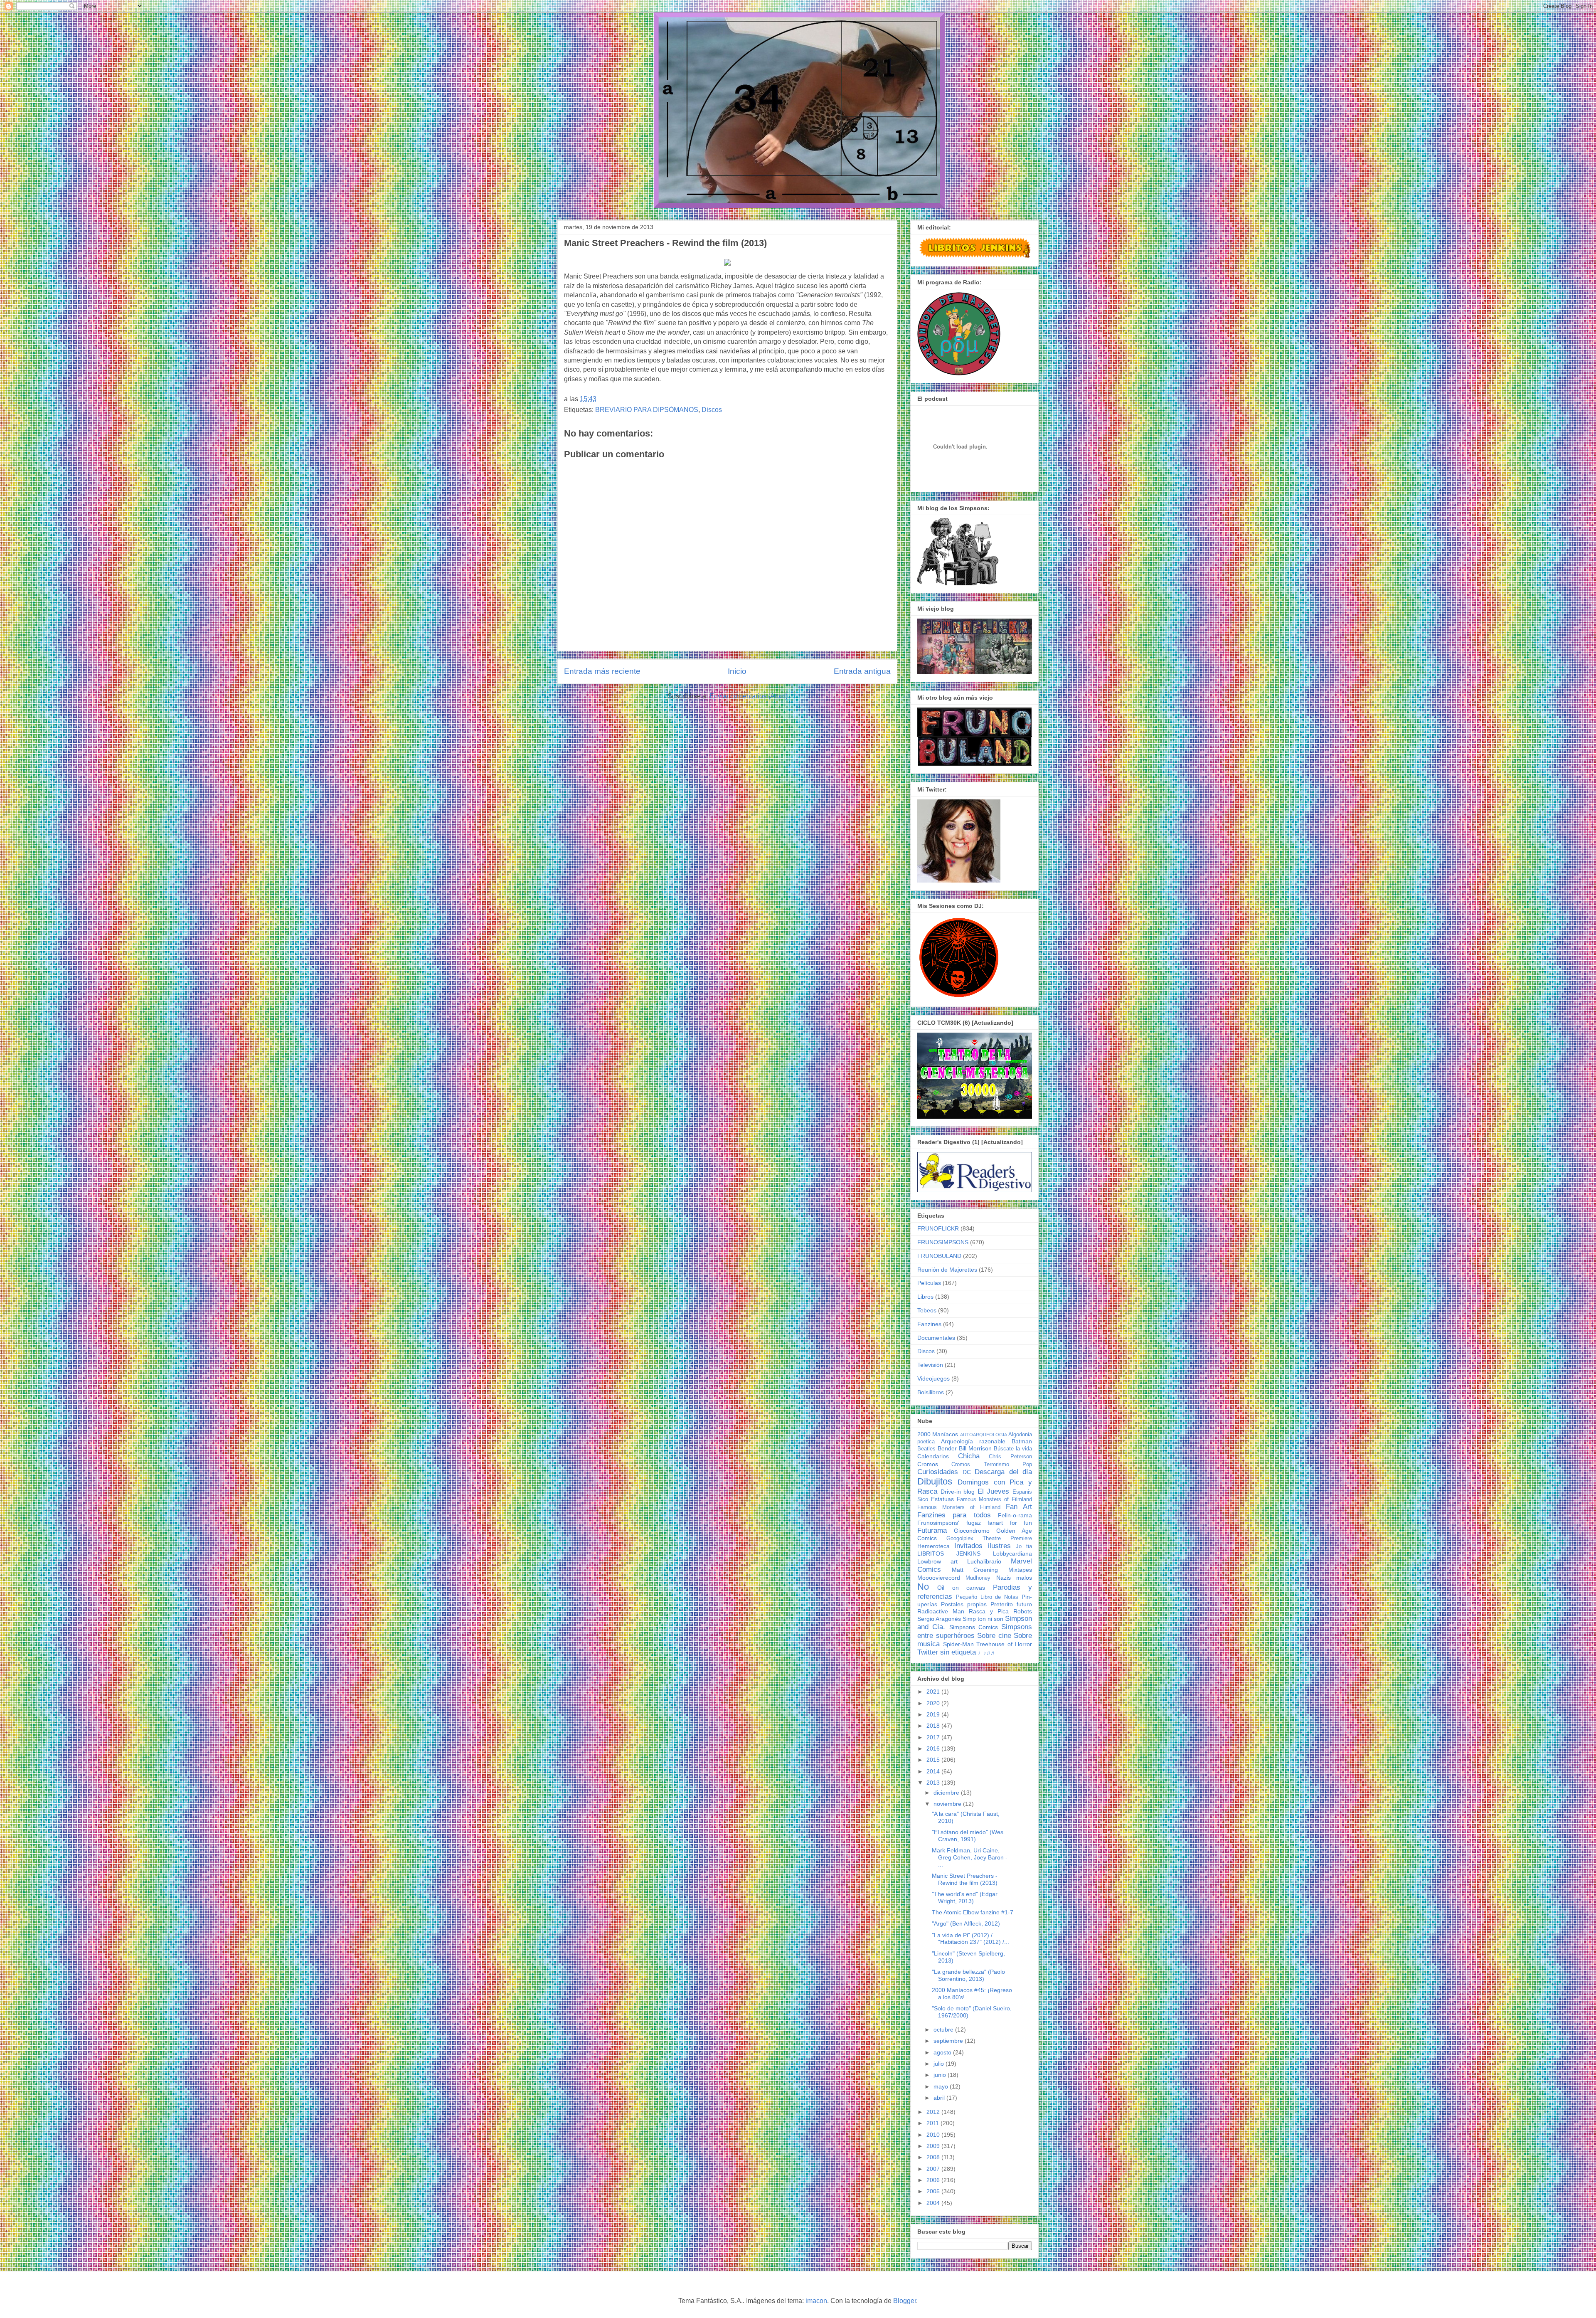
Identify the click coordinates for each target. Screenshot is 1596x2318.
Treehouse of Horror (1004, 1644)
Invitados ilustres (982, 1546)
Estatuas (942, 1499)
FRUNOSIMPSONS (943, 1242)
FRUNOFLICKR (938, 1228)
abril (940, 2098)
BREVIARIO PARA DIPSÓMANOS (647, 410)
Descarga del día (1003, 1472)
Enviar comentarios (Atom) (749, 696)
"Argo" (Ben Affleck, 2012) (966, 1923)
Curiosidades (938, 1472)
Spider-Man (958, 1644)
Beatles (926, 1449)
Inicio (737, 671)
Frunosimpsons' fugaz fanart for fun (975, 1523)
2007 (934, 2169)
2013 (934, 1783)
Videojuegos (933, 1378)
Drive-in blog (958, 1492)
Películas (929, 1283)
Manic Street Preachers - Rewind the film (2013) (965, 1879)
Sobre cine (994, 1636)
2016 (934, 1748)
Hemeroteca (933, 1546)
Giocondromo (972, 1531)
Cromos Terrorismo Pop (992, 1465)
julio (940, 2064)
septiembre (949, 2041)
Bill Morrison (975, 1448)
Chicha (969, 1456)
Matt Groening (975, 1570)
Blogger (905, 2301)
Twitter (928, 1652)
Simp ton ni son (983, 1619)
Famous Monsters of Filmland (994, 1499)
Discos (712, 410)
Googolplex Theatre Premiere (989, 1539)
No (923, 1587)
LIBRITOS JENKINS (949, 1554)
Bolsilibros (931, 1392)
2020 (934, 1703)
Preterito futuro (1011, 1604)
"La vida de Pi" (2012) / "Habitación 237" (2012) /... (970, 1939)
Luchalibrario (984, 1561)
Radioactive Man (941, 1611)
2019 (934, 1714)
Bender (947, 1448)
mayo (942, 2086)
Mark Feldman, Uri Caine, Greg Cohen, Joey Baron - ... (970, 1857)
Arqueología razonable (973, 1441)
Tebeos (927, 1310)
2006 (934, 2180)
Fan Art (1019, 1507)
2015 (934, 1760)
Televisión (930, 1365)
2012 (934, 2112)
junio (941, 2075)
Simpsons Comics (974, 1627)
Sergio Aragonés (939, 1619)
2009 (934, 2146)
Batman (1022, 1441)
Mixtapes (1020, 1570)
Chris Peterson (1010, 1457)
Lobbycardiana (1012, 1554)
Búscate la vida (1013, 1449)
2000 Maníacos (938, 1434)
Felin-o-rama (1015, 1515)
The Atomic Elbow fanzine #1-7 (973, 1912)
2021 (934, 1692)
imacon (816, 2301)
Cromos (928, 1464)
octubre (944, 2029)
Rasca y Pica (989, 1611)
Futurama (932, 1530)
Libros (925, 1297)
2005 (934, 2191)
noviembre (948, 1804)
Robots (1023, 1611)
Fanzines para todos (954, 1515)
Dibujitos (935, 1481)
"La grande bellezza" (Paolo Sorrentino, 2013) (968, 1975)
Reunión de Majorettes (947, 1270)
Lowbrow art (937, 1561)
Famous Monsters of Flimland (959, 1507)
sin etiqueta (958, 1652)
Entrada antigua (862, 671)
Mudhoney (978, 1578)
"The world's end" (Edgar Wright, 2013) (965, 1898)
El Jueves (994, 1491)
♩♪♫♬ (987, 1653)
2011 (933, 2123)
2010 (934, 2135)
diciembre (947, 1793)
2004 (934, 2203)
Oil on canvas (961, 1588)
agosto (943, 2052)
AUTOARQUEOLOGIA (984, 1435)
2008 (934, 2157)
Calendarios (933, 1456)
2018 (934, 1726)
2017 (934, 1737)
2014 (934, 1771)
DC (967, 1472)
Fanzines (929, 1324)
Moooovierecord (939, 1578)
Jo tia (1024, 1546)
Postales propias (964, 1604)
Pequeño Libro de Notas (987, 1597)
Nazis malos (1014, 1578)
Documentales (936, 1338)
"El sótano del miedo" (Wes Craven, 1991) (968, 1836)
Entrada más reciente (602, 671)
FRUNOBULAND (939, 1256)
